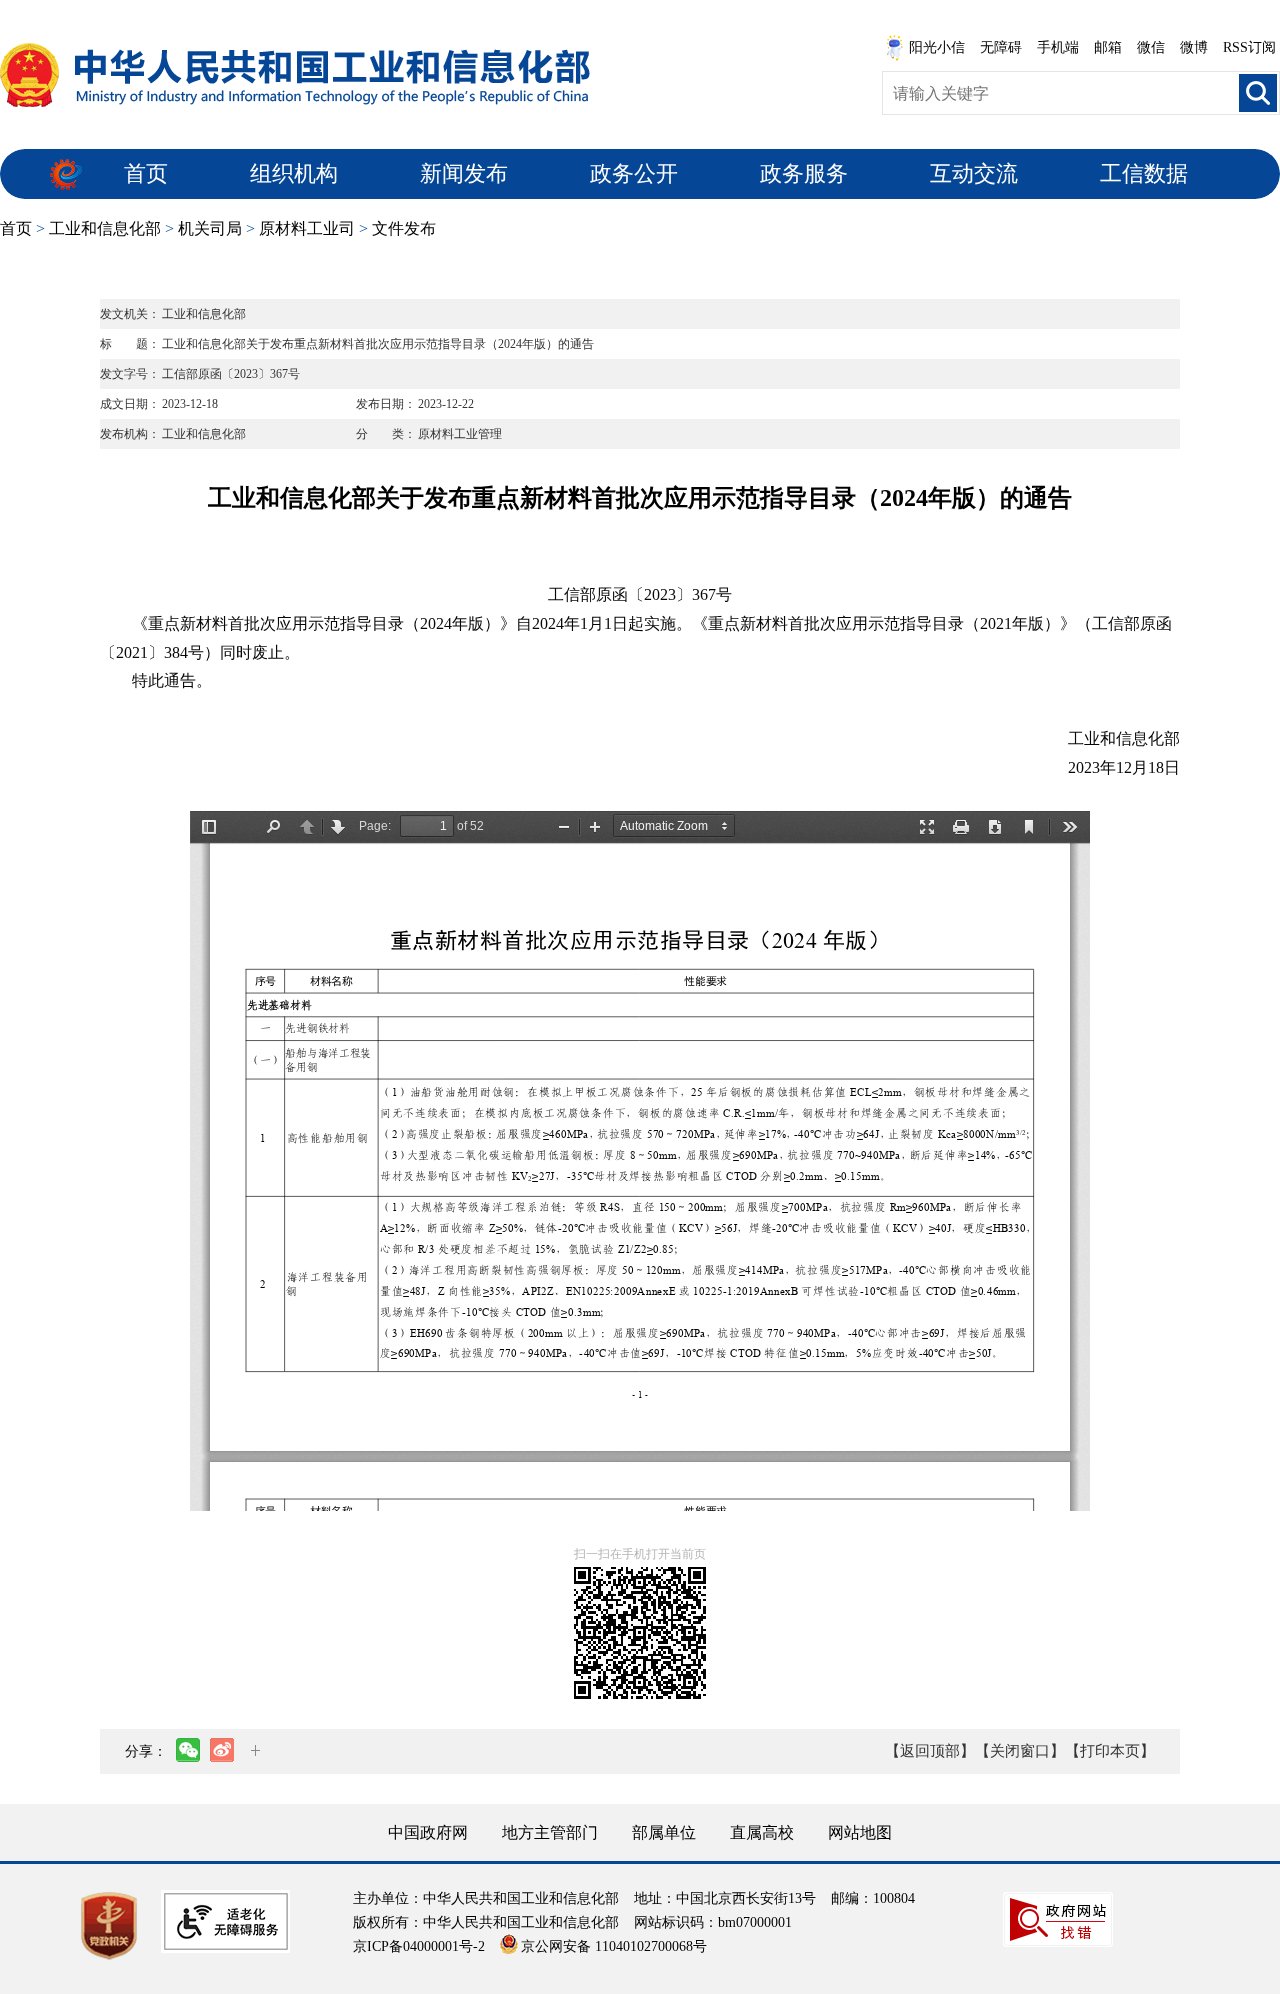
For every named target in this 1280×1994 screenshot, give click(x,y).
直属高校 (762, 1832)
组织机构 (294, 173)
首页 (146, 173)
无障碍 (1001, 47)
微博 (1194, 47)
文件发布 (404, 228)
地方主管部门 (550, 1832)
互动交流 (974, 173)
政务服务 (804, 173)
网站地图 (860, 1832)
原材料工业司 (307, 228)
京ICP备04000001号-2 (419, 1946)
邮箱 (1108, 47)
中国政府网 (428, 1832)
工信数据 (1144, 173)
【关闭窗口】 (1020, 1751)
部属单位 (664, 1832)
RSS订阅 (1249, 47)
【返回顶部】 (930, 1751)
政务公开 (634, 173)
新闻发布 (464, 173)
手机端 (1058, 47)
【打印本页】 (1110, 1751)
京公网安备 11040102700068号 (614, 1946)
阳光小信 (937, 47)
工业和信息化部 (105, 228)
